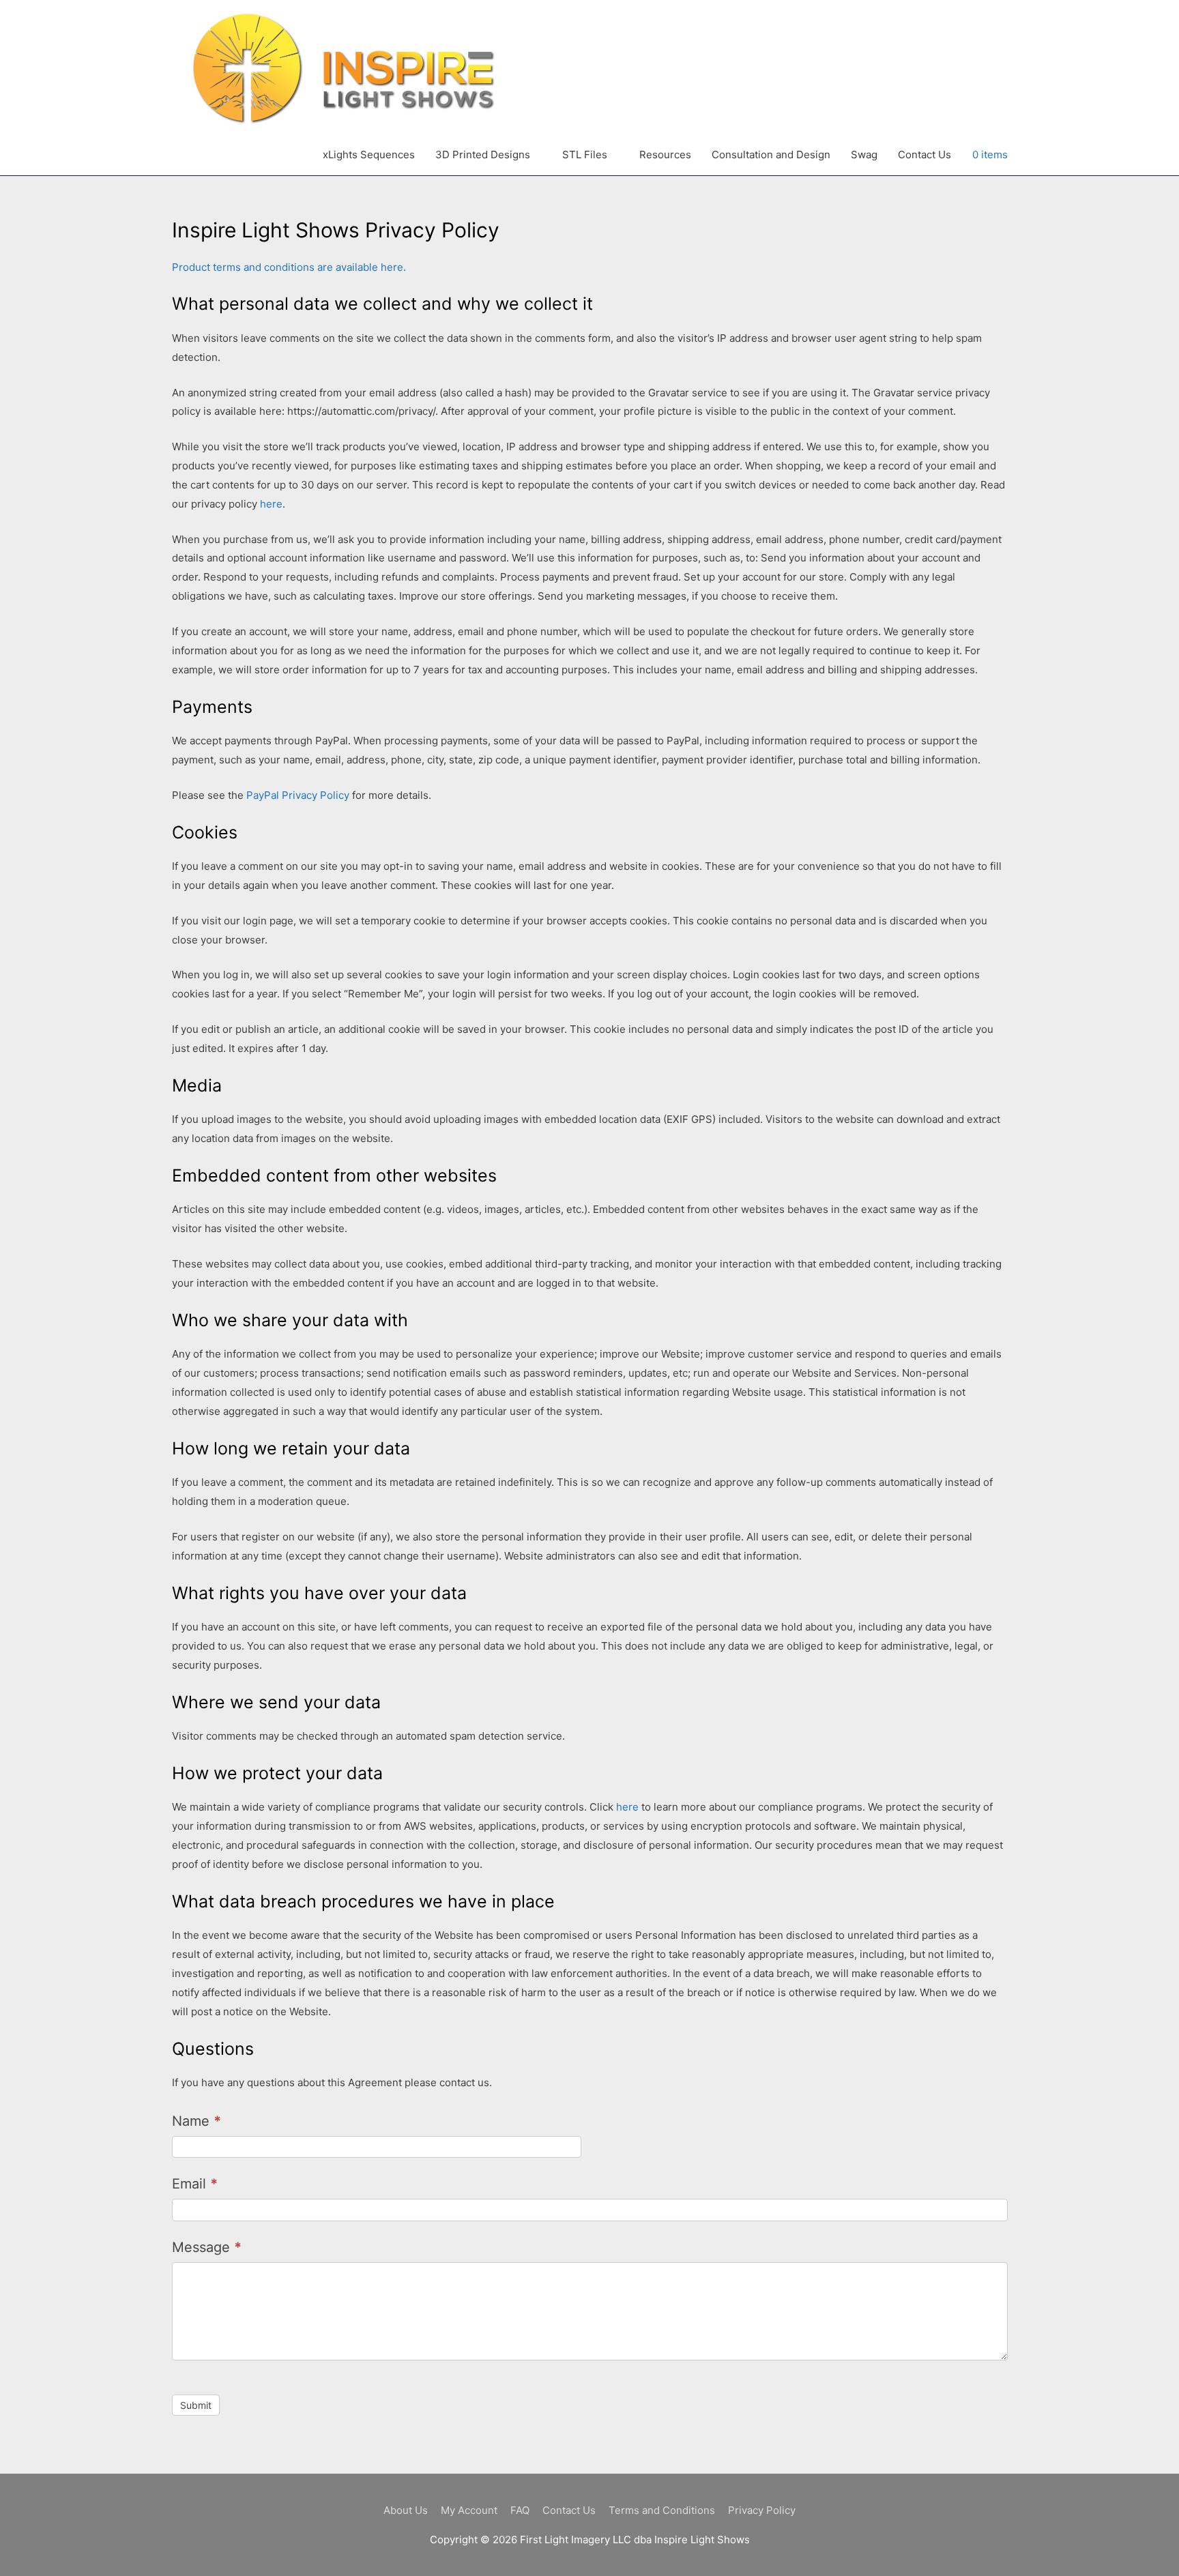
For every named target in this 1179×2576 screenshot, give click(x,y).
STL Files (585, 155)
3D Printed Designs (483, 155)
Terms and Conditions (662, 2510)
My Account (469, 2510)
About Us (406, 2510)
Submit (196, 2405)
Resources (665, 155)
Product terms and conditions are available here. (289, 267)
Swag (864, 155)
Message (207, 2247)
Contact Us (925, 155)
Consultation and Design (771, 155)
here (271, 504)
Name (196, 2121)
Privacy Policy (762, 2510)
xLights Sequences (369, 155)
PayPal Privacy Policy (298, 795)
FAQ (520, 2510)
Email (195, 2184)
